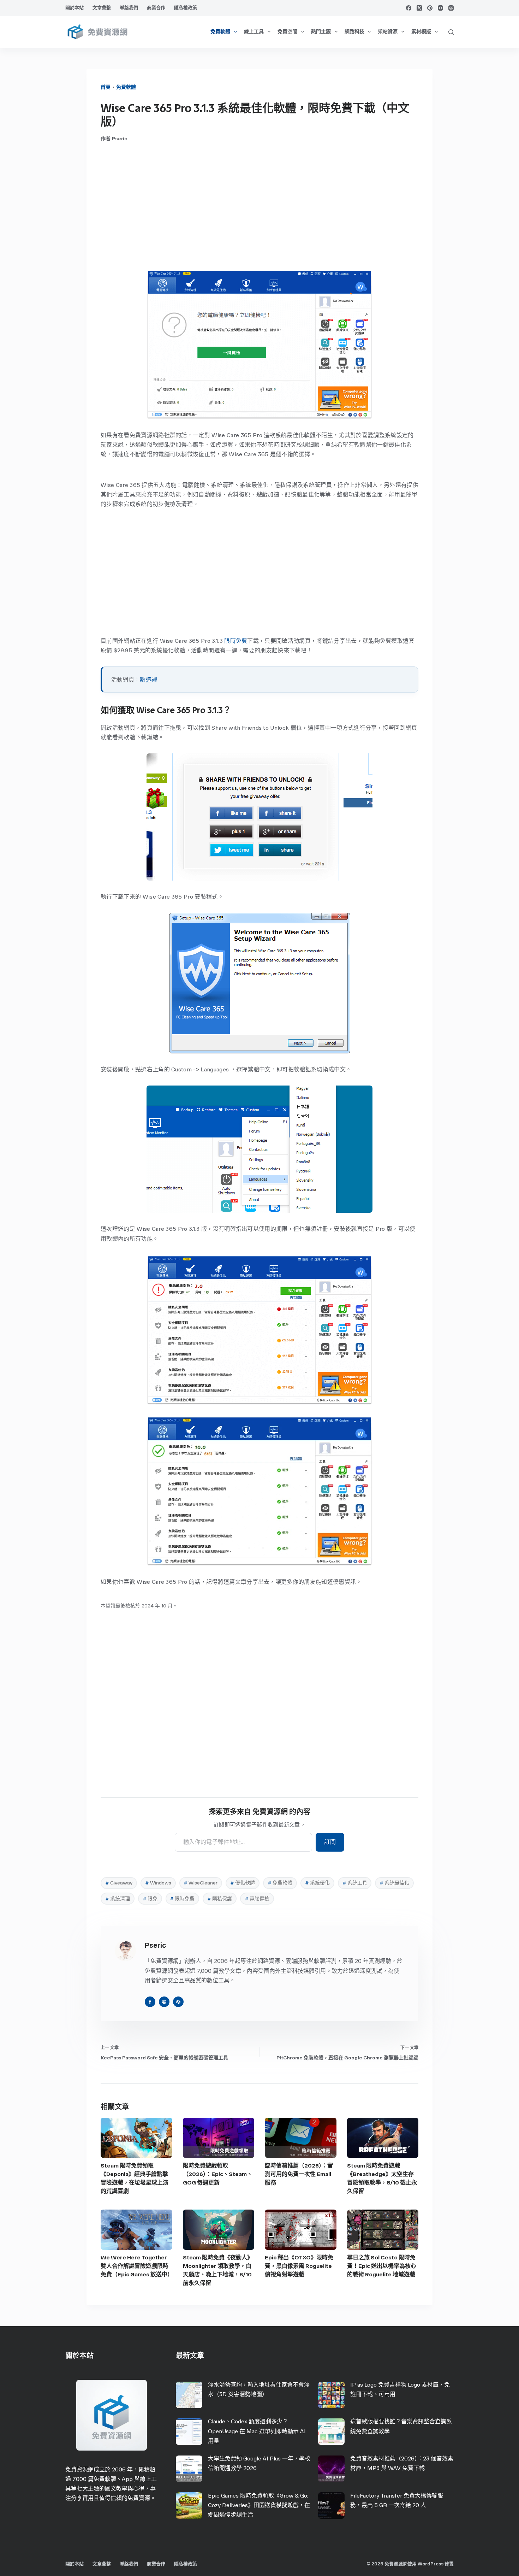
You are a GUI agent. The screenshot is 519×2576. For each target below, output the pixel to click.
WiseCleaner (201, 1883)
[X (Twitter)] (419, 8)
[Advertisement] (259, 206)
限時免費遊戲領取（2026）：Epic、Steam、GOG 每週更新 (218, 2174)
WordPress (431, 2564)
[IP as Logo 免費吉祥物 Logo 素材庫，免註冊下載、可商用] (331, 2395)
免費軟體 (220, 32)
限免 (150, 1899)
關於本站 (74, 8)
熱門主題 (321, 32)
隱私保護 (220, 1899)
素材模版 (421, 32)
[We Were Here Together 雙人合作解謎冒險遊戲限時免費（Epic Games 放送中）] (136, 2230)
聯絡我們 (129, 8)
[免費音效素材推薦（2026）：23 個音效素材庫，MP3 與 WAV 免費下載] (331, 2469)
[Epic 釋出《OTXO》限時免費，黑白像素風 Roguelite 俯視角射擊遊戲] (301, 2230)
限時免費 (236, 641)
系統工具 (355, 1883)
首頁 (106, 87)
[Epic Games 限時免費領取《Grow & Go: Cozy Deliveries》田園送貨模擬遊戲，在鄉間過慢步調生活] (189, 2506)
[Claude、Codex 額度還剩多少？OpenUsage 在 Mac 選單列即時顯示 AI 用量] (189, 2432)
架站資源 (388, 32)
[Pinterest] (430, 8)
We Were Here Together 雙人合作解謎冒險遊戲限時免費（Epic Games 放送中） (137, 2266)
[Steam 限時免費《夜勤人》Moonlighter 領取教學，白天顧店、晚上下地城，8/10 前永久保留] (219, 2230)
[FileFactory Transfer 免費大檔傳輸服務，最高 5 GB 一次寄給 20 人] (331, 2506)
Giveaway (119, 1883)
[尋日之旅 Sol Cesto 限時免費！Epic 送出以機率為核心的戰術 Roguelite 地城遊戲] (383, 2230)
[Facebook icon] (150, 2002)
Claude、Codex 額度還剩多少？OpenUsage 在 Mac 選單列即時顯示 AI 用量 (257, 2431)
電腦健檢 (257, 1899)
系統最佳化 (394, 1883)
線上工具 (254, 32)
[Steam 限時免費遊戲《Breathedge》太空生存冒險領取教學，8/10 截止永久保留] (383, 2138)
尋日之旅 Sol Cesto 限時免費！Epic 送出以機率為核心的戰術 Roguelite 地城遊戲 (382, 2266)
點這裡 (148, 680)
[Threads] (451, 8)
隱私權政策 (186, 8)
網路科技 (354, 32)
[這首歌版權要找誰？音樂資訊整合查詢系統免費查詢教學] (331, 2432)
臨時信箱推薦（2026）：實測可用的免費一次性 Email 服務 (299, 2174)
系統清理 (118, 1899)
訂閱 (330, 1842)
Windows (158, 1883)
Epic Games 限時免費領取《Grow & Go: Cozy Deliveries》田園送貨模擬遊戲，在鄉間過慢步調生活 (259, 2505)
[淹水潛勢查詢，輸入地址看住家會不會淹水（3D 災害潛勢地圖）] (189, 2395)
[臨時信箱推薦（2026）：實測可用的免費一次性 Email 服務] (301, 2138)
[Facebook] (409, 8)
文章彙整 (102, 8)
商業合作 (156, 8)
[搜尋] (451, 32)
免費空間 (287, 32)
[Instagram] (440, 8)
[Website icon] (164, 2002)
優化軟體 (243, 1883)
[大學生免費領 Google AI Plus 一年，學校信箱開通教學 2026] (189, 2469)
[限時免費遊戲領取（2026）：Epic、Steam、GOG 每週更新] (219, 2138)
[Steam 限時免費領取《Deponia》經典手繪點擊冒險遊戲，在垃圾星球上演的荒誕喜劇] (136, 2138)
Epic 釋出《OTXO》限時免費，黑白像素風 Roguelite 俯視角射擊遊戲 (299, 2266)
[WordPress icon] (178, 2002)
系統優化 (317, 1883)
